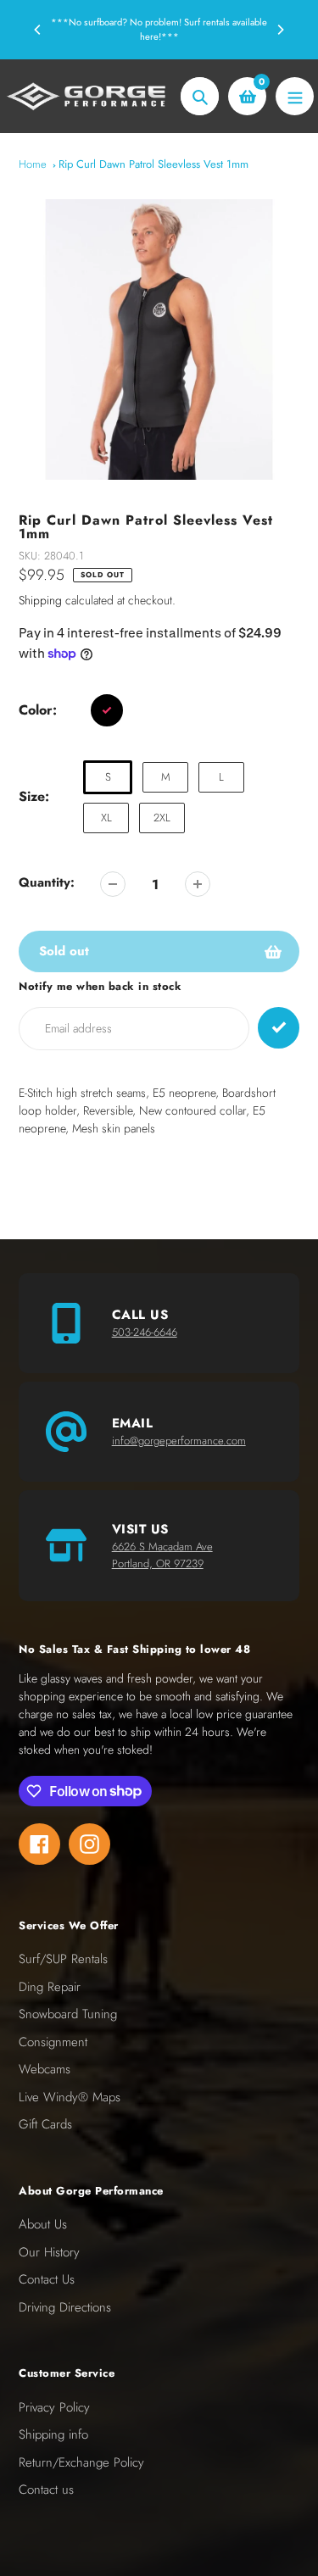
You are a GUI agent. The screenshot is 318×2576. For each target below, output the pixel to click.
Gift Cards (45, 2124)
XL (106, 818)
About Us (43, 2224)
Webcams (45, 2069)
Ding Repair (50, 1987)
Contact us (46, 2490)
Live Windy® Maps (70, 2097)
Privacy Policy (54, 2407)
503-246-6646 (145, 1332)
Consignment (53, 2042)
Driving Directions (65, 2307)
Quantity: (47, 882)
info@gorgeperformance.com (179, 1441)
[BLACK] (107, 710)
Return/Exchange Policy (81, 2462)
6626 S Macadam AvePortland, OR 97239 (162, 1555)
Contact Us (47, 2279)
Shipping (40, 600)
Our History (49, 2252)
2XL (162, 818)
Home (33, 164)
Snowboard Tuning (68, 2014)
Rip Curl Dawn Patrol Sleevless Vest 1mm (153, 164)
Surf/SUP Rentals (63, 1959)
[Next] (280, 30)
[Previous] (38, 30)
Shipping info (53, 2434)
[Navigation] (295, 96)
